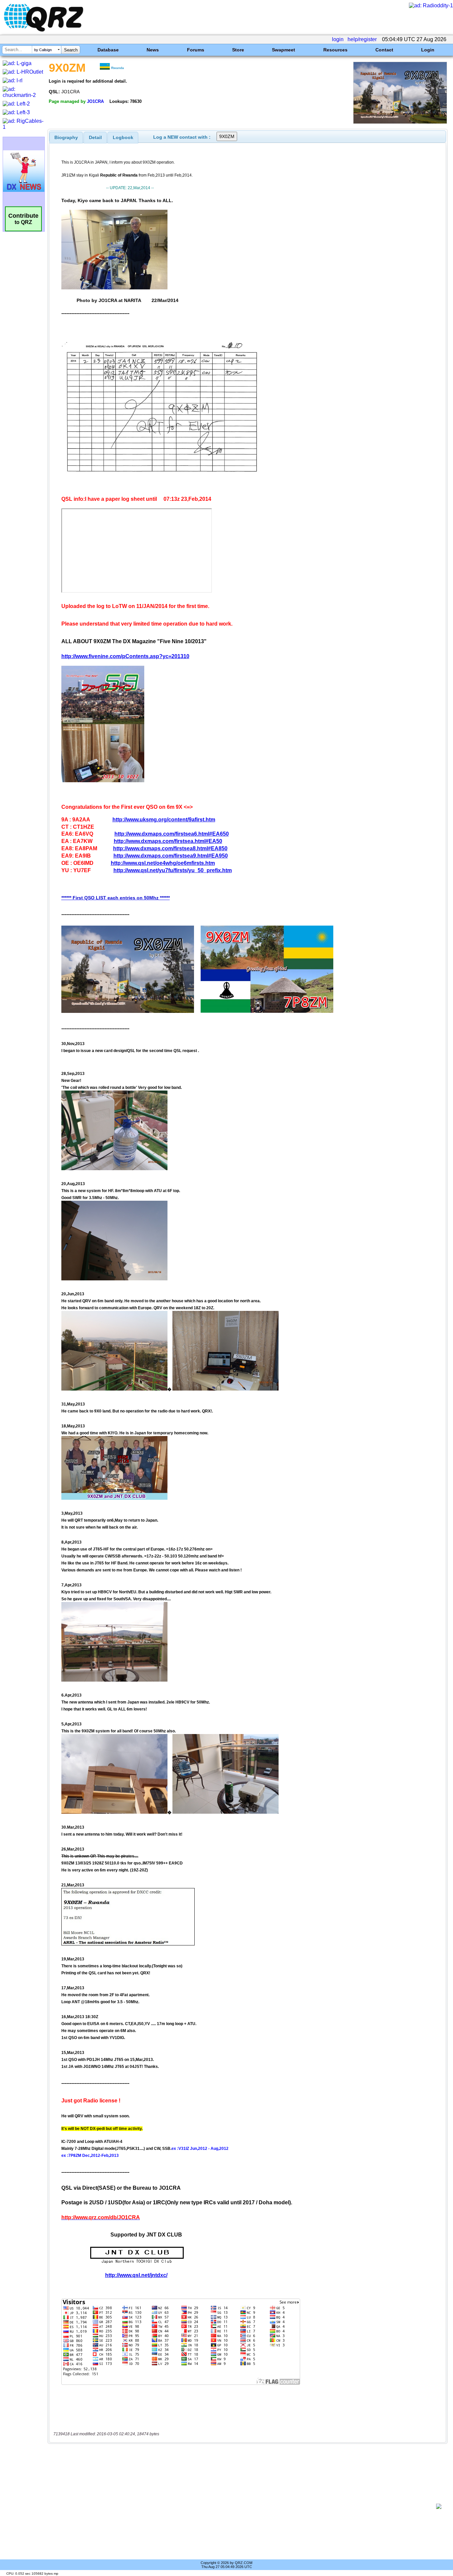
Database (108, 50)
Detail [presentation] (95, 137)
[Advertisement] (244, 2506)
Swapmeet (284, 50)
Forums (196, 50)
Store (238, 50)
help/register (362, 39)
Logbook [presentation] (123, 137)
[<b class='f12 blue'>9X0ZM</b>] (400, 122)
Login (428, 50)
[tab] (66, 137)
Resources (335, 50)
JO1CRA (95, 101)
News (153, 50)
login (338, 39)
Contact (384, 50)
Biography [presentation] (66, 137)
